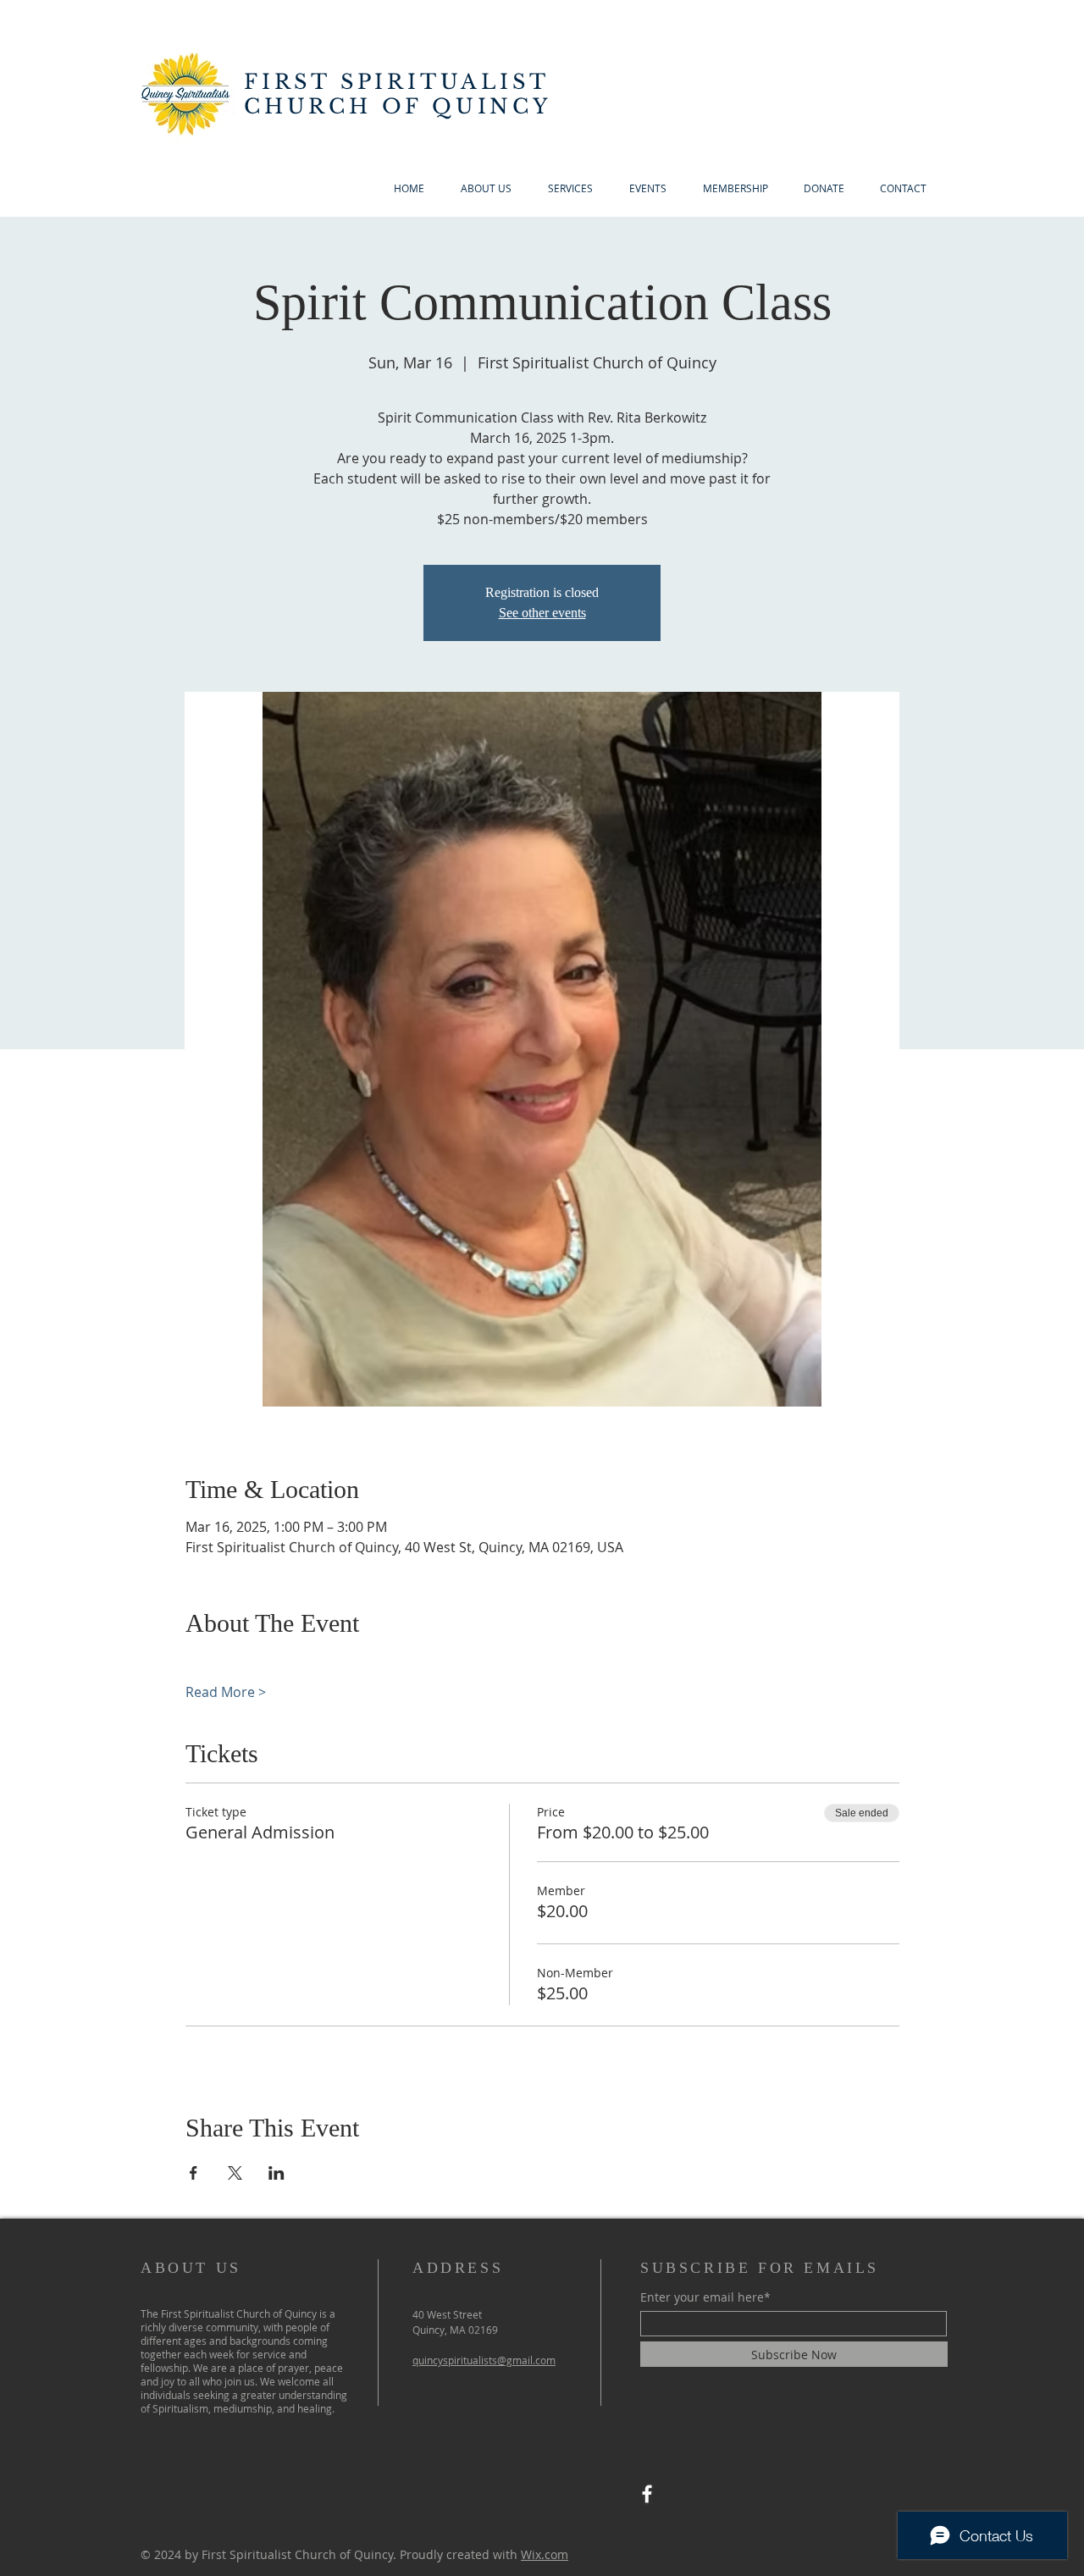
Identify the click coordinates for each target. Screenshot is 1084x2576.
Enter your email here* (705, 2297)
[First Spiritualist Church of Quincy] (647, 2494)
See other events (542, 613)
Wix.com (545, 2554)
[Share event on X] (235, 2173)
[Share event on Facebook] (194, 2173)
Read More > (226, 1692)
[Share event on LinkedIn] (277, 2173)
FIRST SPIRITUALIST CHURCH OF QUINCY (398, 94)
